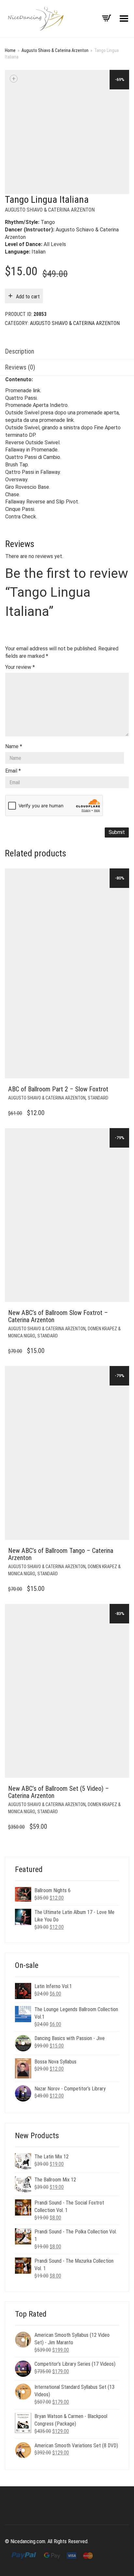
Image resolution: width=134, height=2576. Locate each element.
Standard (98, 1098)
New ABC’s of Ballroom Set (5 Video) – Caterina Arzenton (59, 1792)
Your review (20, 667)
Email (13, 771)
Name (14, 746)
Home (10, 50)
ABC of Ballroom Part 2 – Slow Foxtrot (58, 1089)
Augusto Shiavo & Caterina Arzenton (55, 50)
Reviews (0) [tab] (20, 367)
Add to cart (28, 297)
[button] (122, 1089)
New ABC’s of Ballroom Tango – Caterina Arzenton (61, 1554)
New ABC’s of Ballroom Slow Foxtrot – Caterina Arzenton (58, 1316)
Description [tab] (20, 351)
